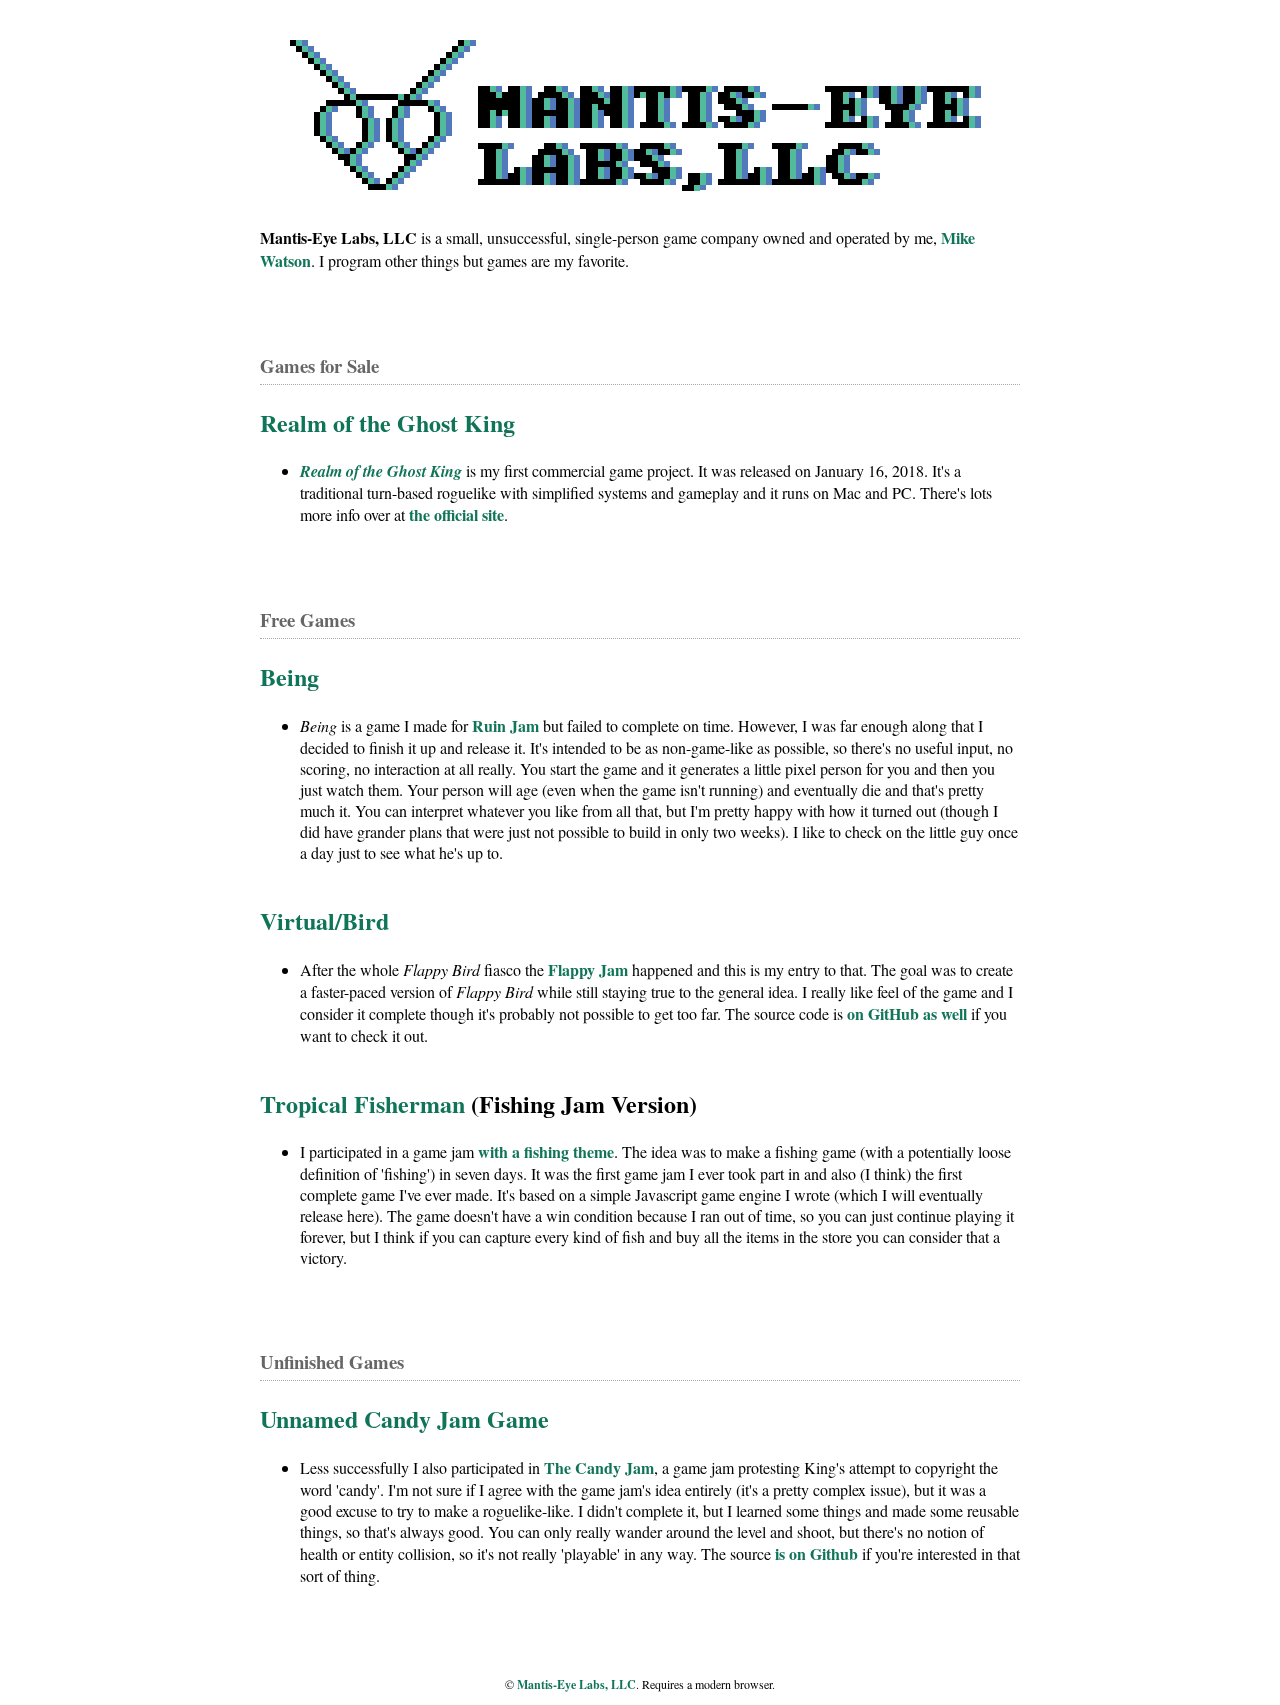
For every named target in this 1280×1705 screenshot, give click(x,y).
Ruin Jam (505, 725)
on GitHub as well (907, 1013)
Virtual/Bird (324, 920)
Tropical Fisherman (362, 1103)
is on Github (816, 1553)
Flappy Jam (588, 969)
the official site (456, 514)
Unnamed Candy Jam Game (404, 1418)
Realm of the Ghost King (387, 422)
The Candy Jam (599, 1467)
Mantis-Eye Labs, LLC (576, 1684)
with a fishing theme (546, 1151)
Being (289, 676)
